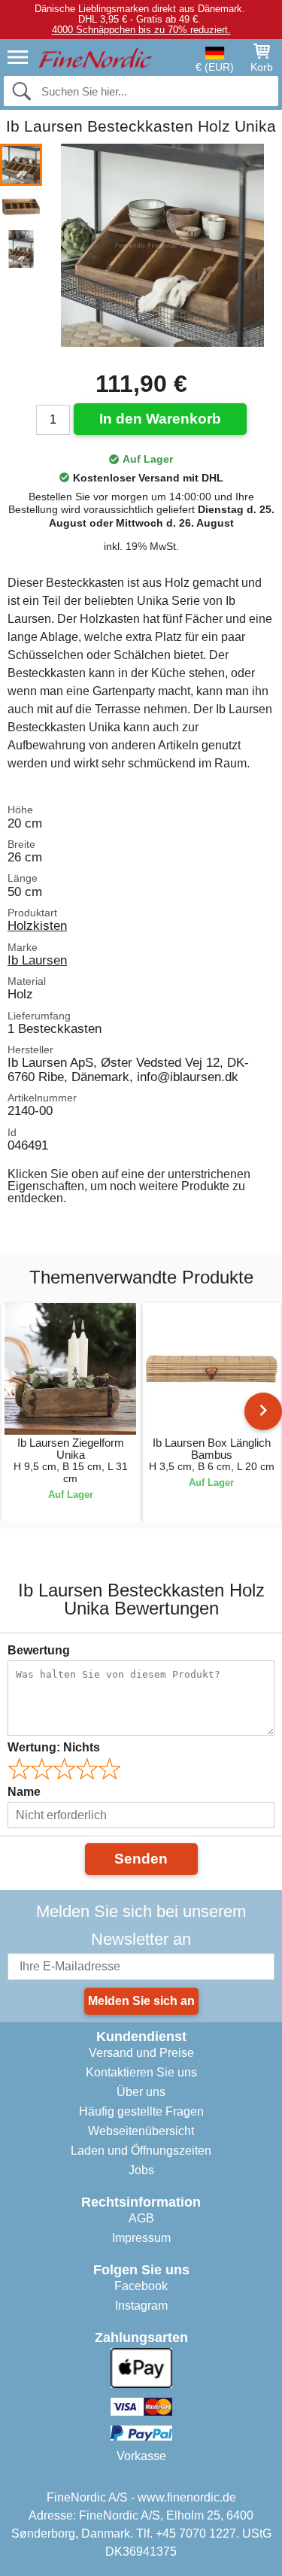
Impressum (141, 2238)
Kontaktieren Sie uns (141, 2072)
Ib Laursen (37, 960)
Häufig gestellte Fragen (141, 2111)
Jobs (141, 2170)
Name (24, 1792)
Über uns (141, 2092)
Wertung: (54, 1747)
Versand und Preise (141, 2053)
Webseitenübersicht (141, 2131)
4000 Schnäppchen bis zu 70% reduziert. (141, 30)
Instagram (141, 2306)
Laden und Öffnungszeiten (141, 2151)
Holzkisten (37, 925)
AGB (141, 2218)
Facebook (141, 2286)
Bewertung (39, 1650)
